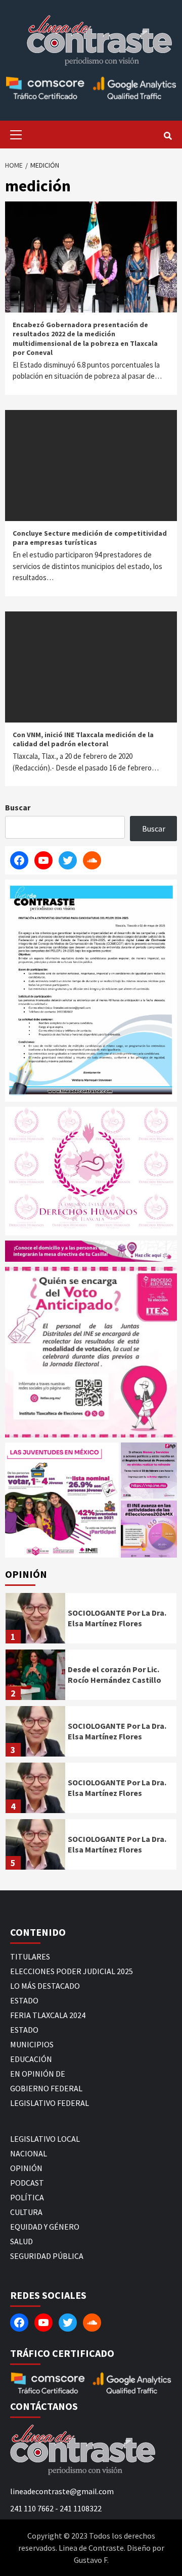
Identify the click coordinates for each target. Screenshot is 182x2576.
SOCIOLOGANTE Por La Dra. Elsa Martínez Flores (117, 1618)
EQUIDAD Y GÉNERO (45, 2227)
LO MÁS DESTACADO (45, 1986)
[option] (91, 1621)
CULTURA (26, 2212)
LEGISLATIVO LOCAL (45, 2139)
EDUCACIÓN (31, 2059)
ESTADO (24, 2000)
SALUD (21, 2241)
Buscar (18, 807)
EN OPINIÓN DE (38, 2074)
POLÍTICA (27, 2197)
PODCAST (27, 2183)
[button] (62, 1500)
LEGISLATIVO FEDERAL (50, 2103)
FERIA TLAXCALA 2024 (48, 2015)
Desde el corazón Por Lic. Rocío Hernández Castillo (115, 1675)
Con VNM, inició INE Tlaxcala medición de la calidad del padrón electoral (83, 739)
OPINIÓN (26, 2168)
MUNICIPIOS (32, 2044)
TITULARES (30, 1956)
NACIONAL (29, 2153)
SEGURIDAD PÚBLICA (47, 2256)
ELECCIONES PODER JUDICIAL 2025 (72, 1971)
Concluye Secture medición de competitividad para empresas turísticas (90, 538)
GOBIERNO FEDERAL (46, 2088)
